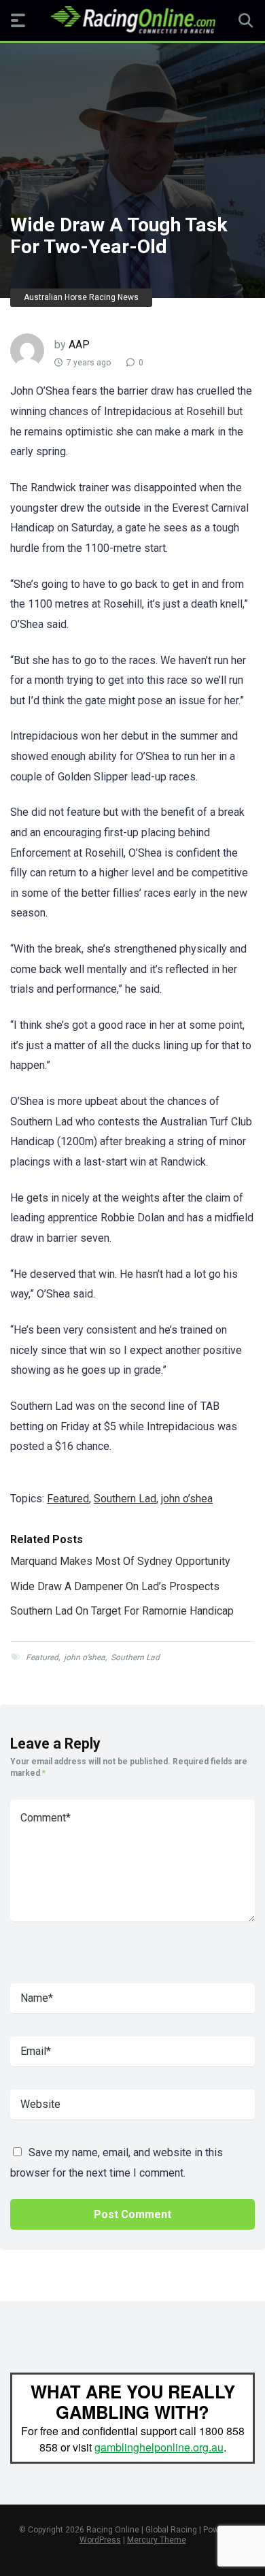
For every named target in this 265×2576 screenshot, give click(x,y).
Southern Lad (125, 1499)
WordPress (100, 2540)
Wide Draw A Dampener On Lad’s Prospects (115, 1586)
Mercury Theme (157, 2540)
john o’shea (187, 1499)
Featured (68, 1499)
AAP (79, 345)
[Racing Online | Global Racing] (133, 20)
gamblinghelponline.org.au (159, 2447)
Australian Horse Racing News (81, 297)
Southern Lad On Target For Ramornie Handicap (122, 1611)
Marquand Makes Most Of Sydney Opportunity (120, 1561)
